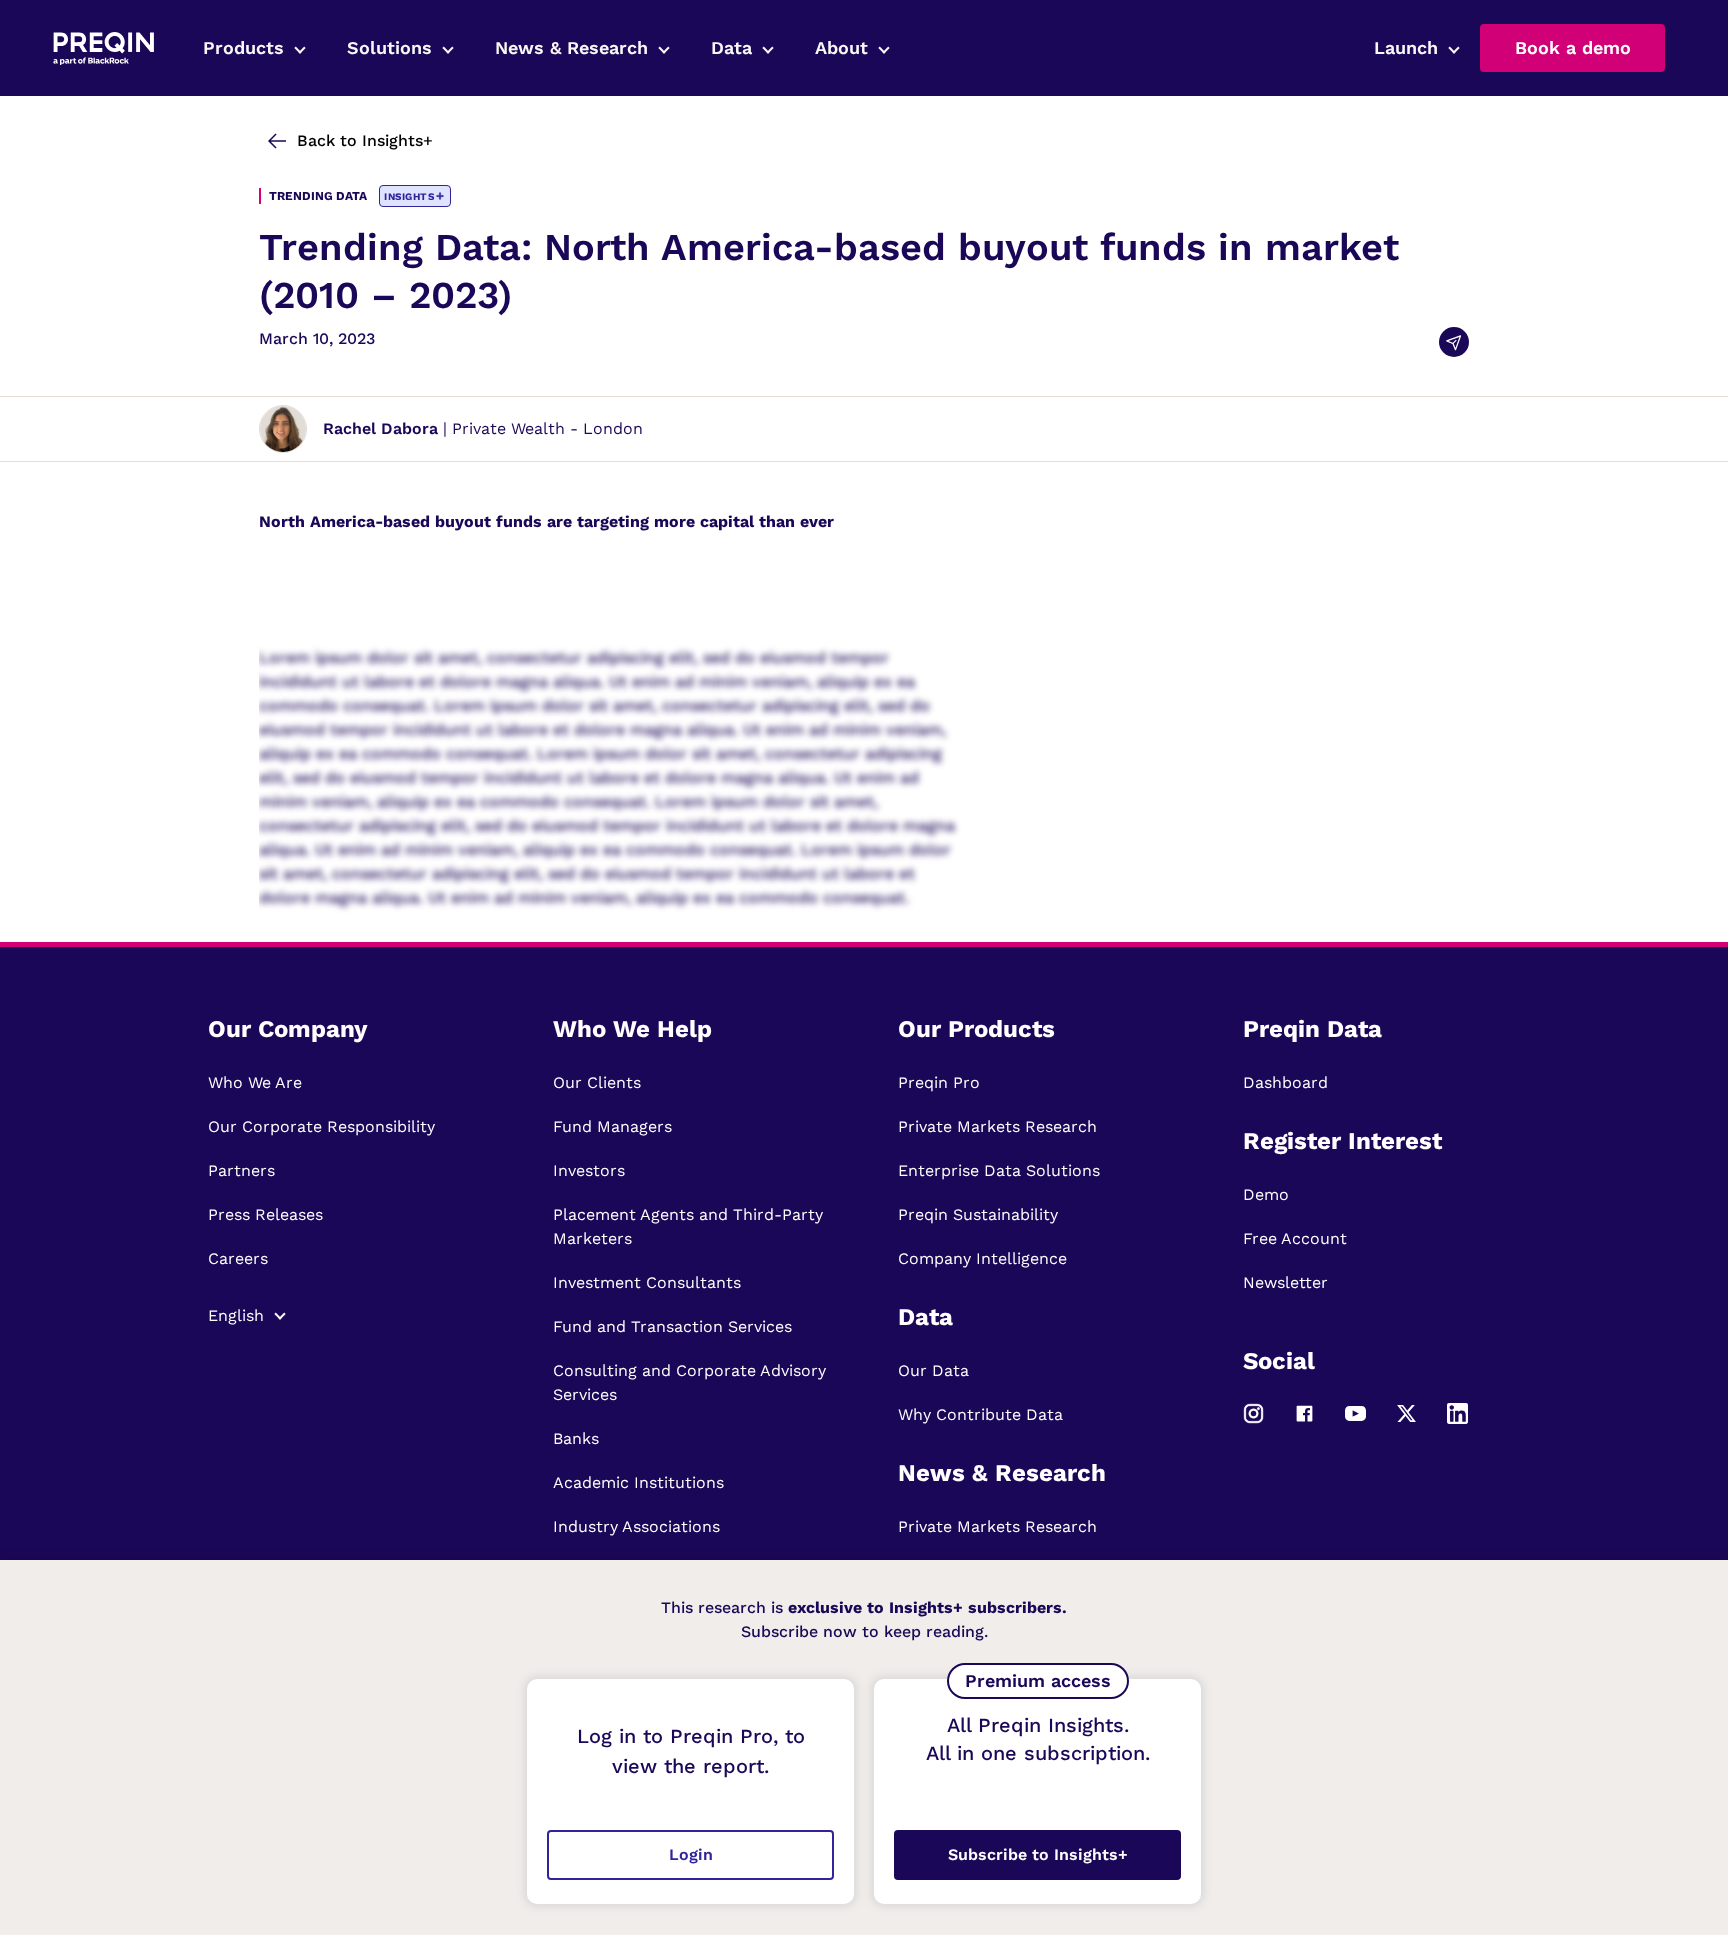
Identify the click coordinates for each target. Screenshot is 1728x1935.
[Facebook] (1304, 1422)
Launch (1406, 47)
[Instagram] (1253, 1422)
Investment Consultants (647, 1282)
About (841, 47)
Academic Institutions (638, 1482)
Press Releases (265, 1214)
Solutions (389, 47)
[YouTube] (1355, 1422)
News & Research (571, 47)
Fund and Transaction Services (672, 1326)
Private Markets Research (997, 1126)
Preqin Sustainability (978, 1214)
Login (691, 1854)
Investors (589, 1170)
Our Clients (597, 1082)
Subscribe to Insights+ (1038, 1854)
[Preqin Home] (103, 48)
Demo (1266, 1194)
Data (731, 47)
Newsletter (1285, 1282)
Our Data (933, 1370)
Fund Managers (612, 1126)
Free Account (1295, 1238)
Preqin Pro (939, 1082)
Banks (576, 1438)
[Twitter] (1406, 1422)
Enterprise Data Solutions (999, 1170)
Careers (238, 1258)
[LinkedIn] (1457, 1422)
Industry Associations (636, 1526)
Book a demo (1573, 47)
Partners (241, 1170)
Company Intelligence (982, 1258)
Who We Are (255, 1082)
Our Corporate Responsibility (321, 1126)
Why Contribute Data (980, 1414)
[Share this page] (1454, 342)
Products (243, 47)
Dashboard (1285, 1082)
